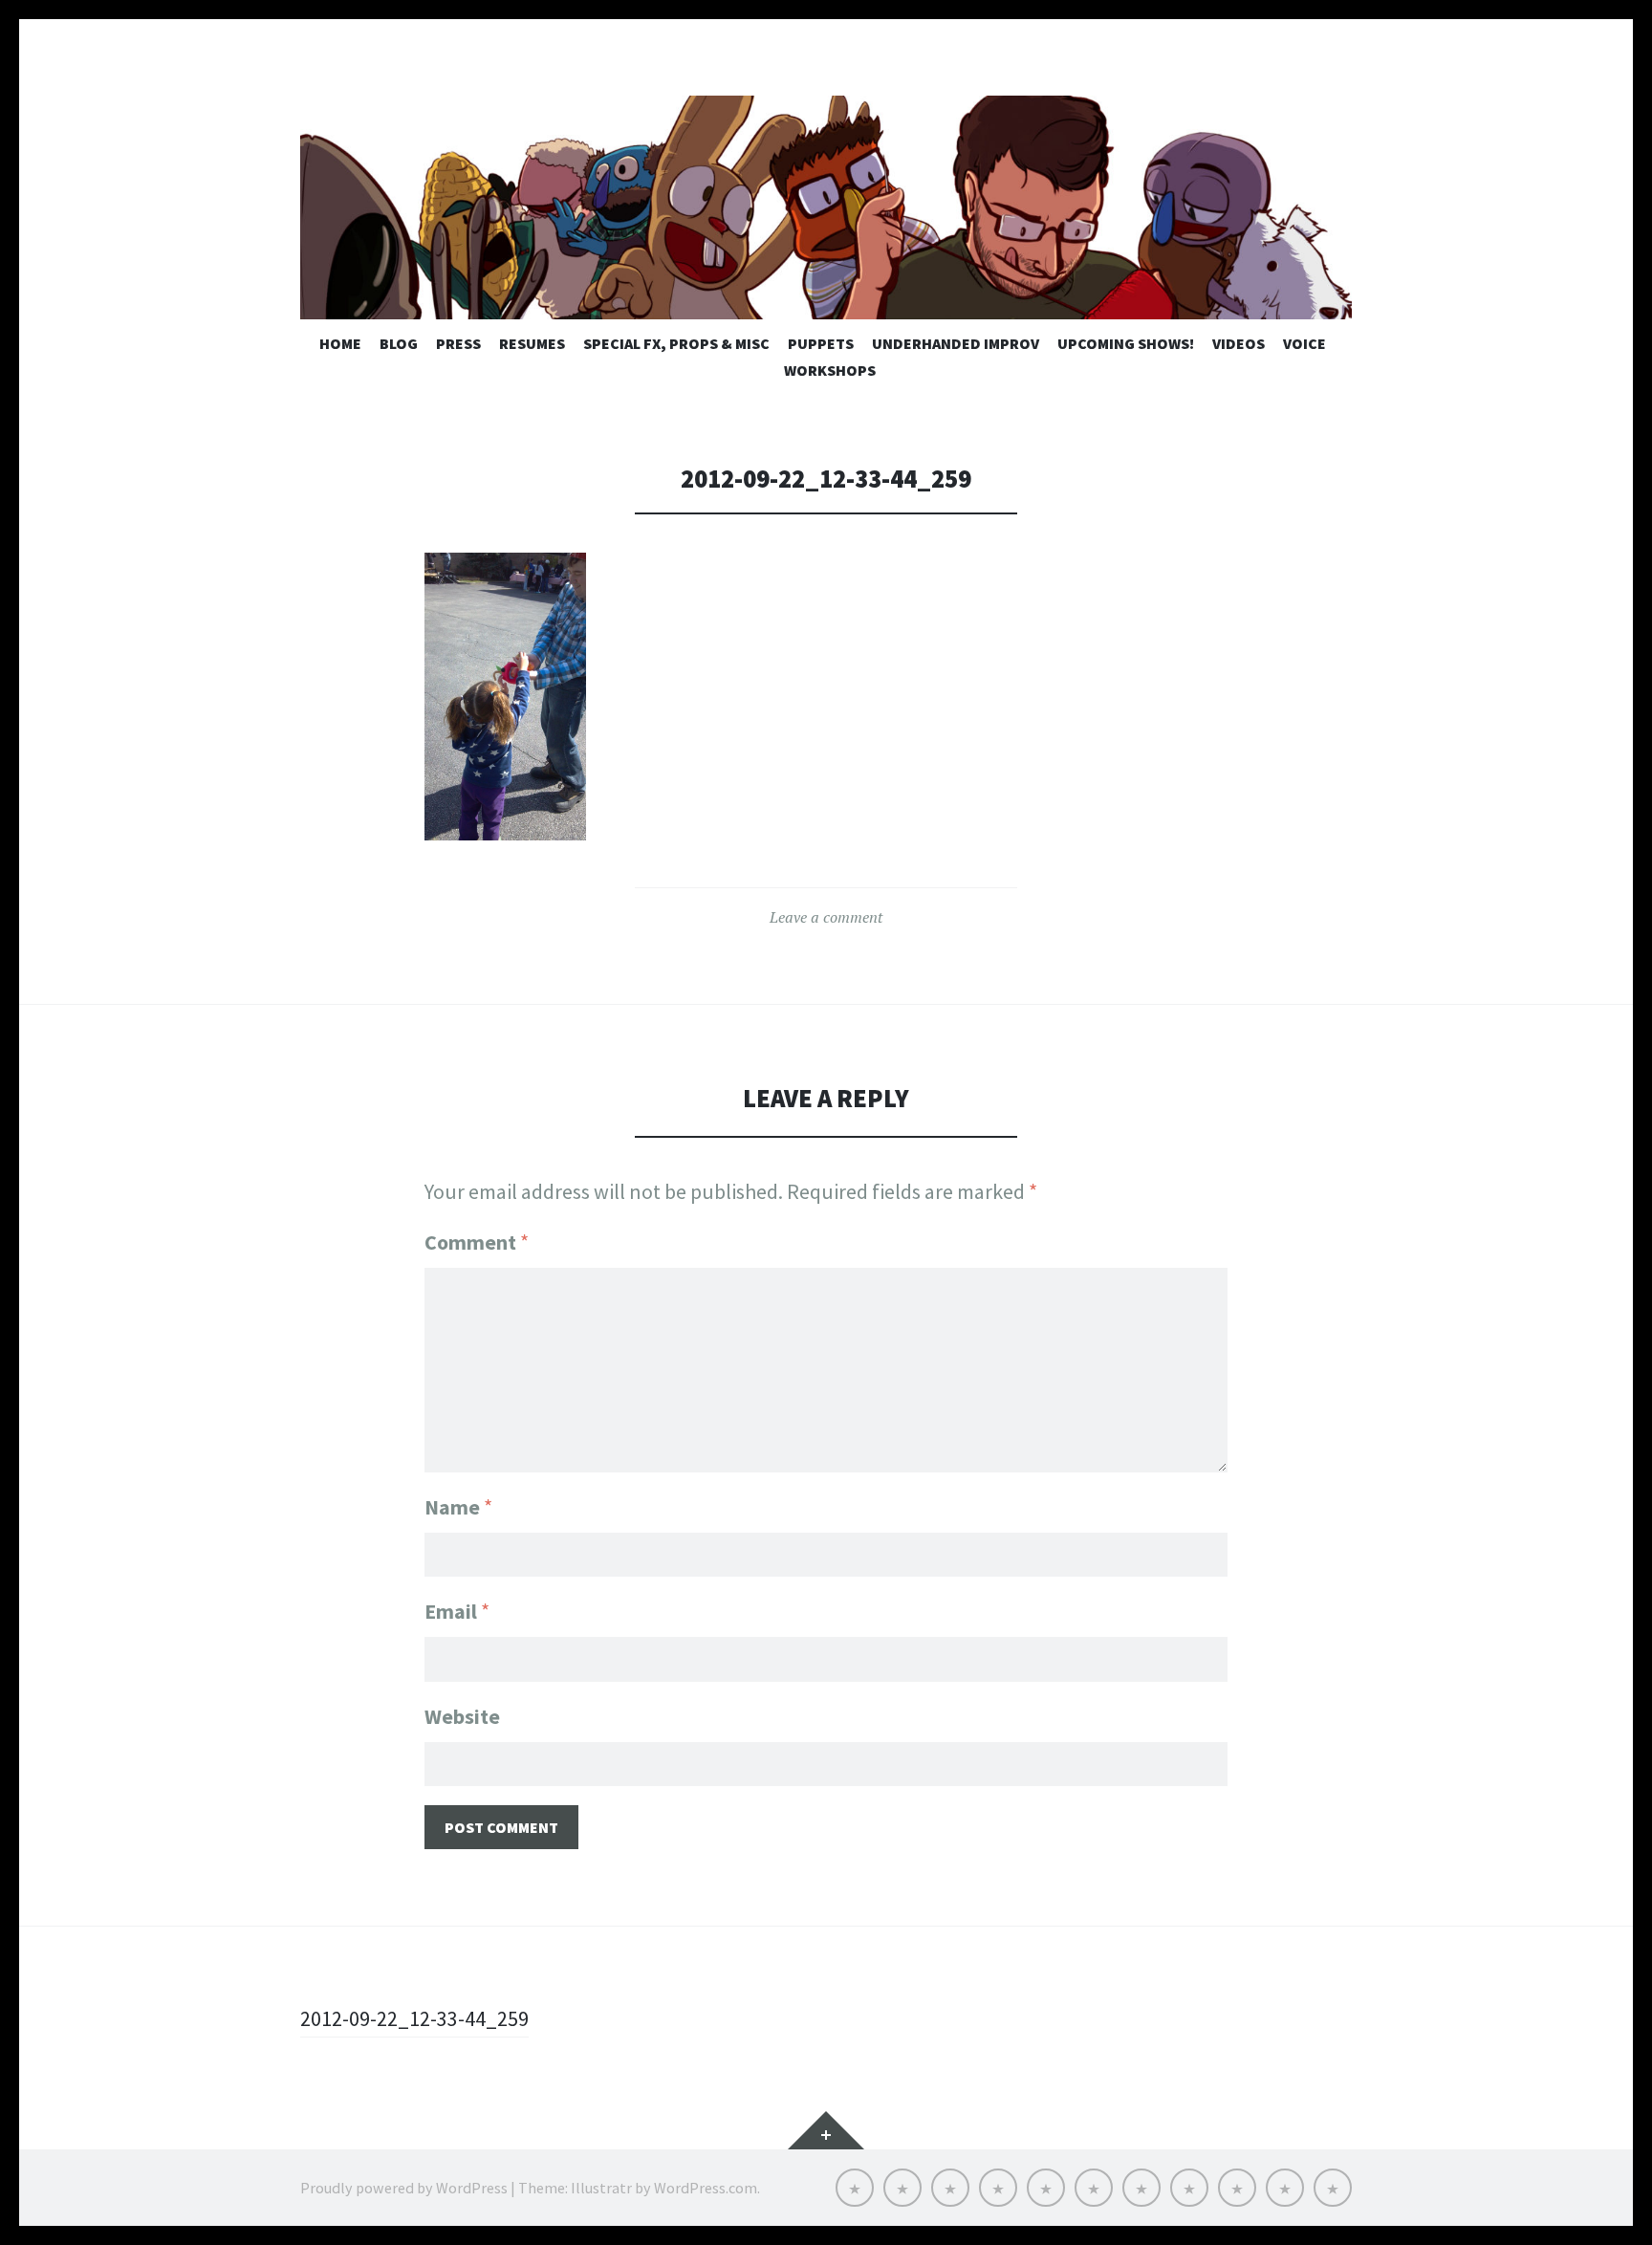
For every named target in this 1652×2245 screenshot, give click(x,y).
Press (458, 343)
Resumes (532, 343)
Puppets (821, 343)
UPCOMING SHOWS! (1126, 343)
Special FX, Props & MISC (676, 343)
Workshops (830, 370)
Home (340, 343)
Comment (477, 1242)
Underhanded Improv (956, 343)
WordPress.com (706, 2188)
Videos (1239, 343)
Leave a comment (826, 917)
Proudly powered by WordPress (404, 2188)
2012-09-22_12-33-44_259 (414, 2018)
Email (457, 1611)
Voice (1304, 343)
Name (458, 1507)
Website (462, 1716)
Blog (399, 343)
